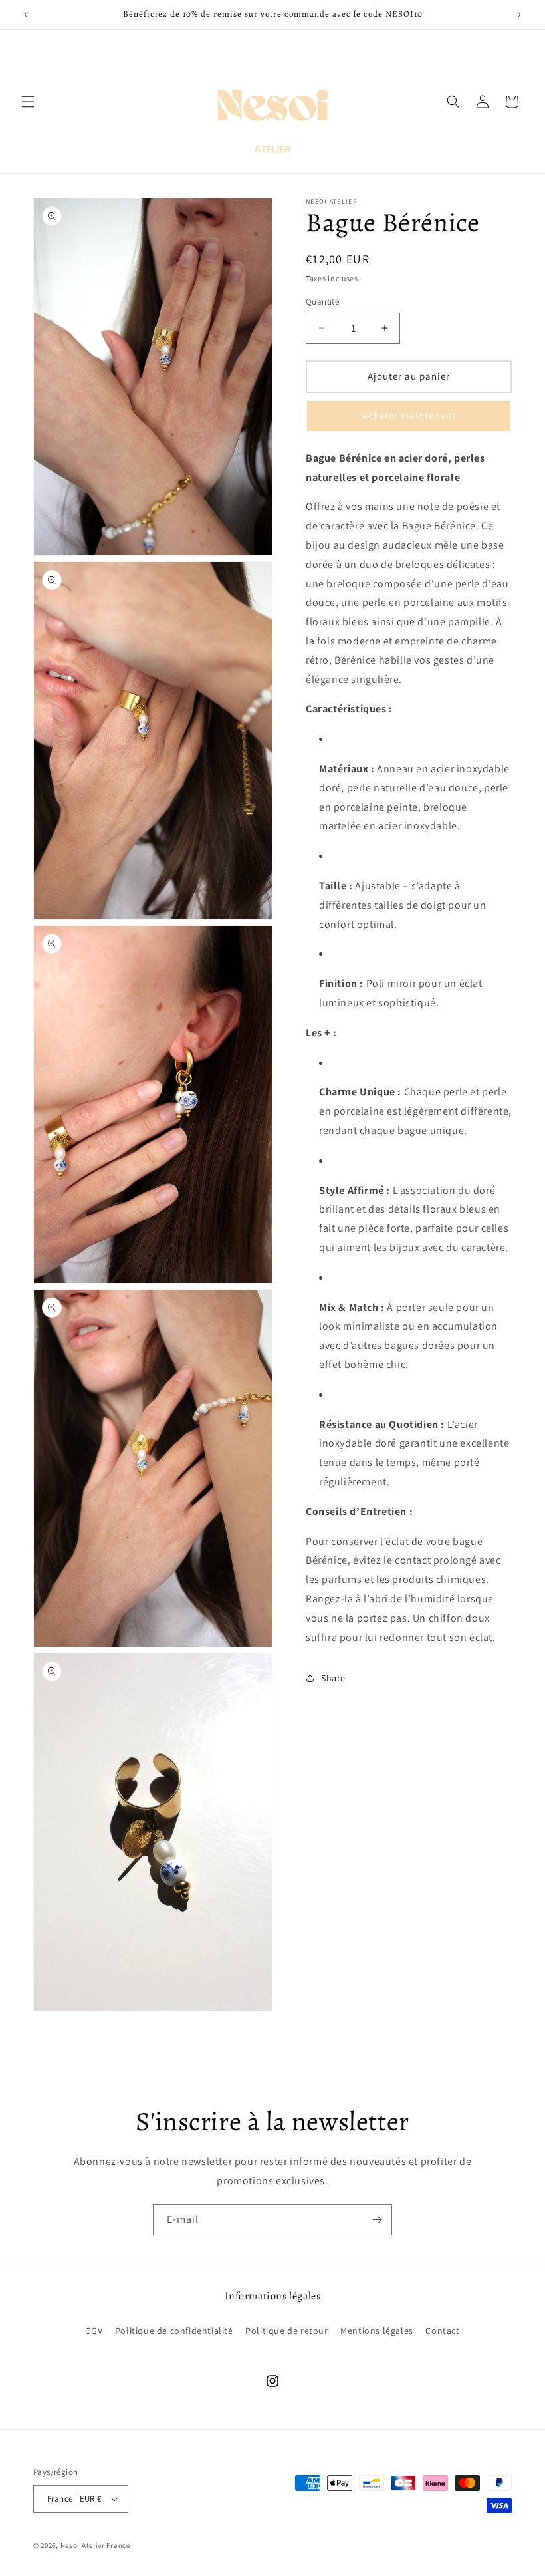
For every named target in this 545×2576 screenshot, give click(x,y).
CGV (94, 2331)
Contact (442, 2331)
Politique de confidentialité (174, 2331)
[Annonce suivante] (519, 15)
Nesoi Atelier (83, 2545)
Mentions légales (377, 2331)
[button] (28, 102)
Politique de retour (286, 2331)
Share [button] (333, 1678)
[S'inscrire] (377, 2220)
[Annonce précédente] (26, 15)
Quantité (322, 302)
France (118, 2545)
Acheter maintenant (409, 415)
